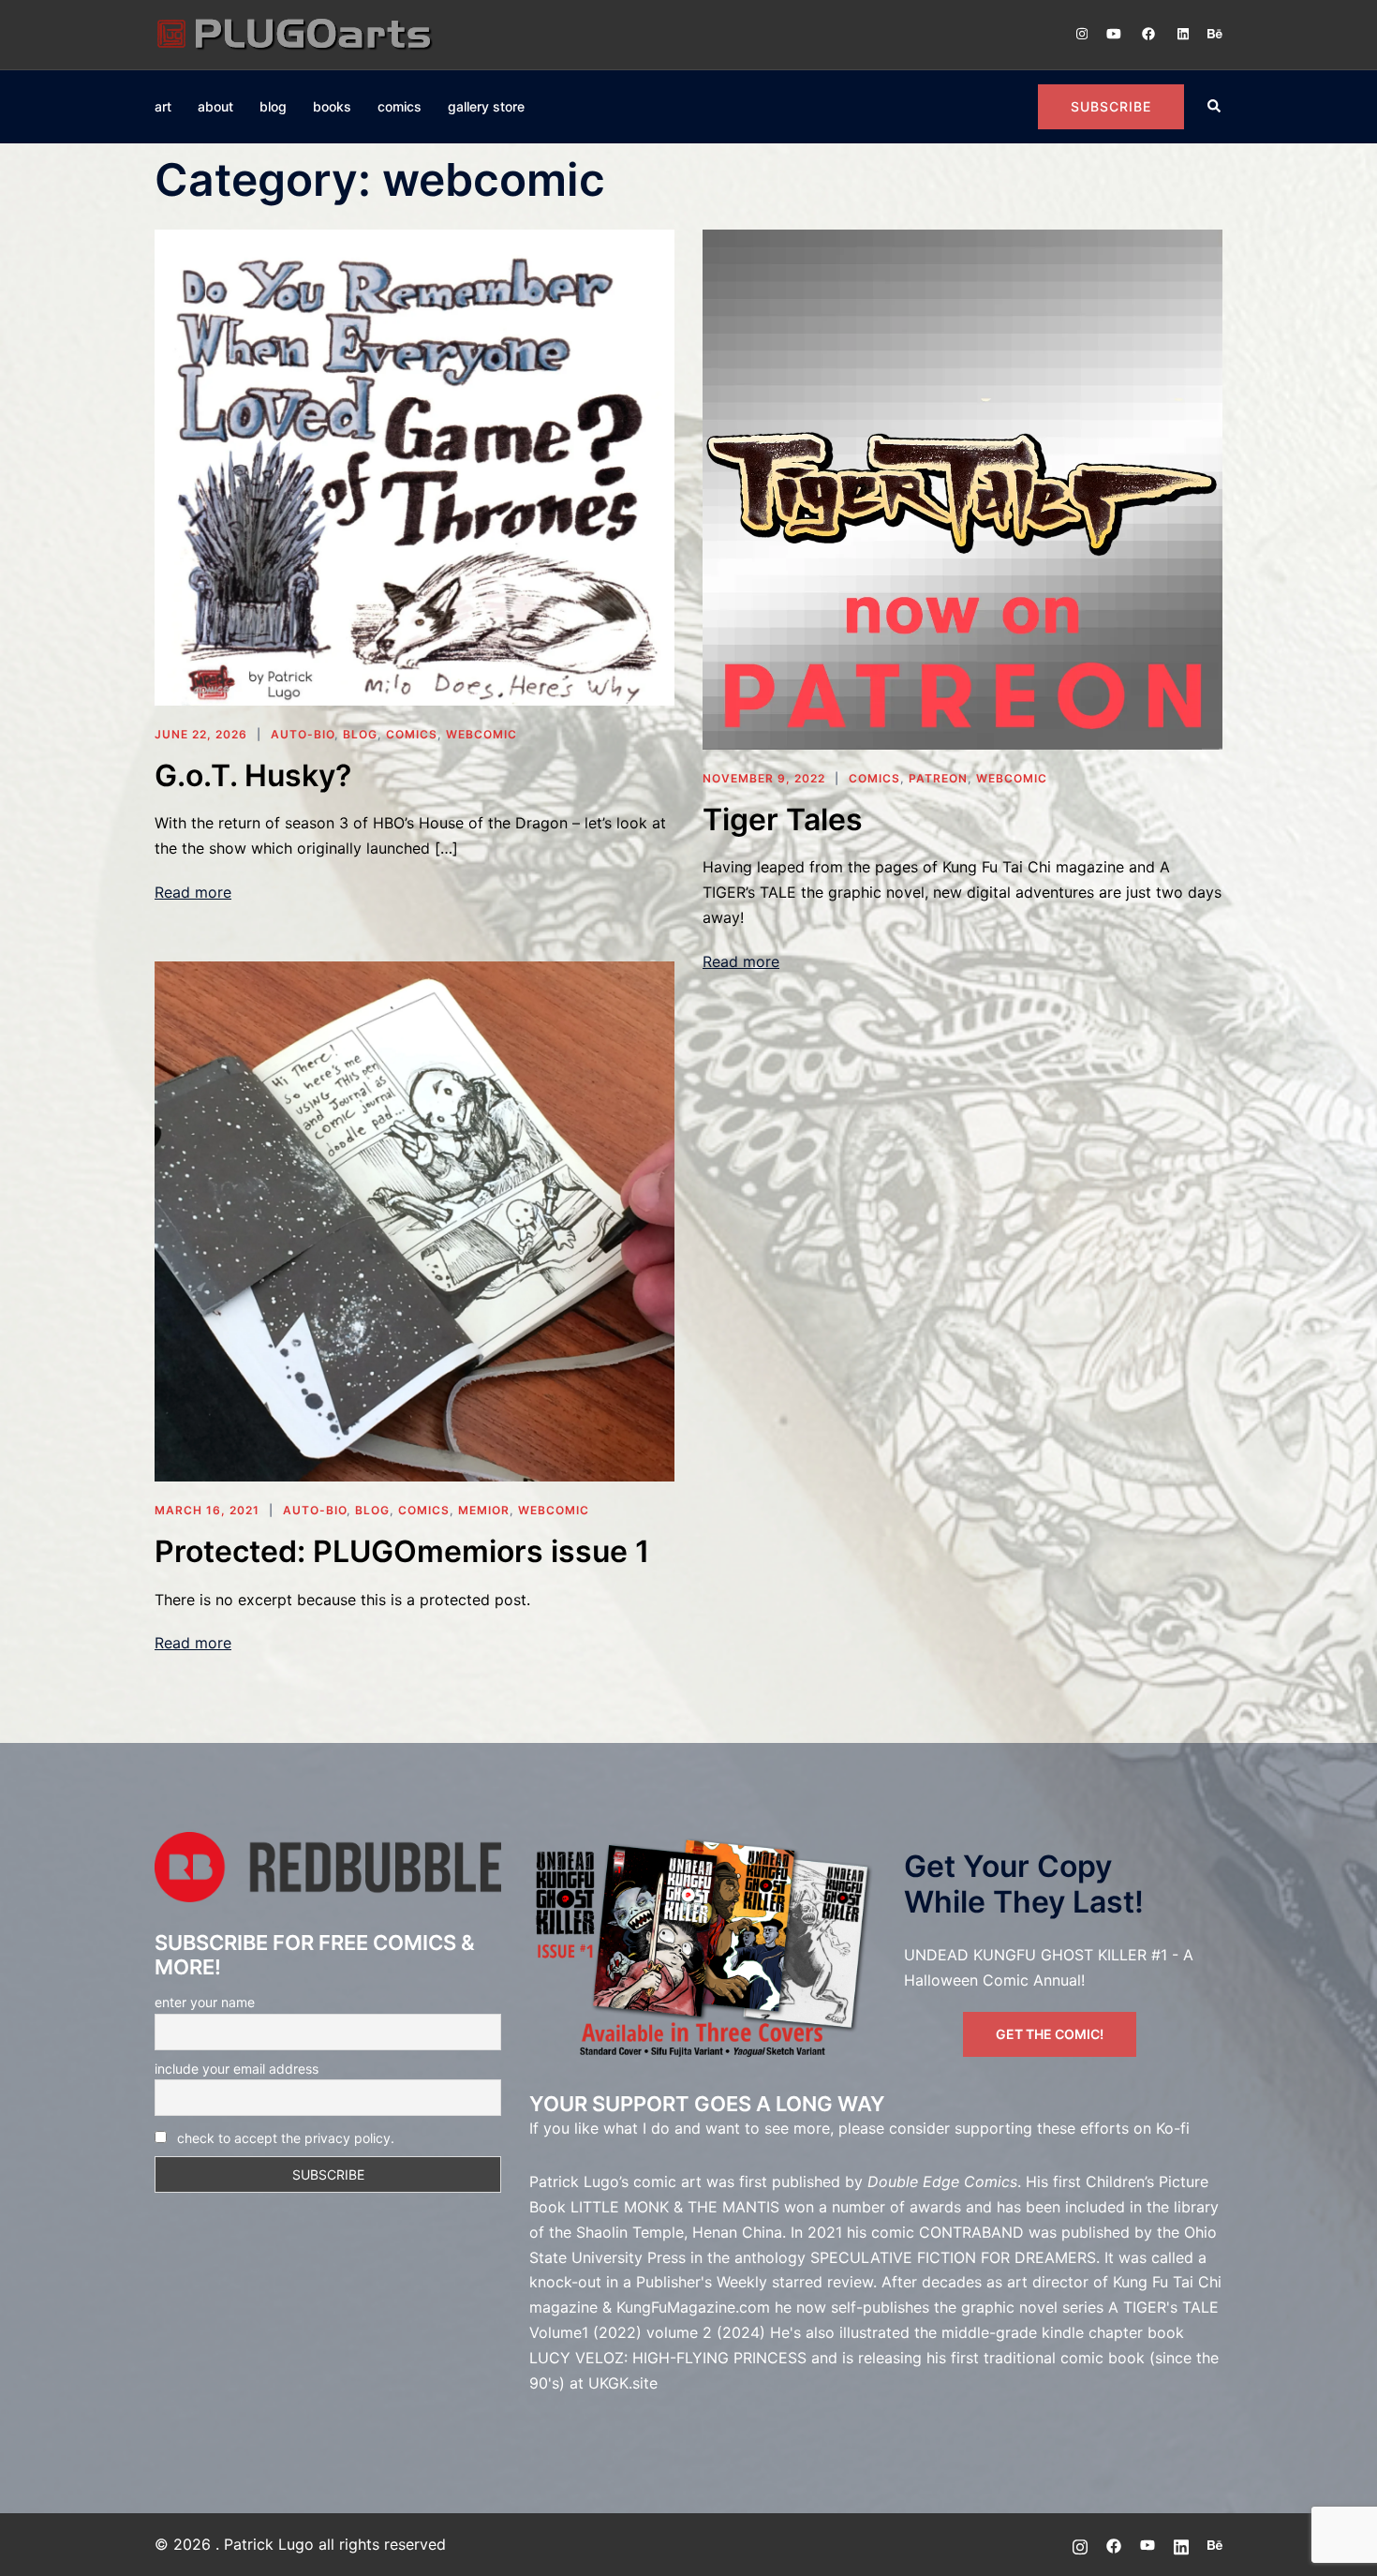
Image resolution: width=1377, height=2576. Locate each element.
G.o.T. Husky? (253, 775)
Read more (193, 892)
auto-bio (303, 734)
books (332, 106)
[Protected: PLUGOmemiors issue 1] (415, 1220)
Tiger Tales (783, 819)
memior (484, 1510)
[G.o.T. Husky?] (415, 466)
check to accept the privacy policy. (286, 2138)
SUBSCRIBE (1111, 106)
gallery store (486, 106)
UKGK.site (623, 2383)
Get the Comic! (1050, 2034)
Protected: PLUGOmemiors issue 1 (402, 1551)
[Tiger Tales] (962, 487)
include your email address (237, 2069)
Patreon (938, 778)
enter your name (205, 2002)
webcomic (481, 734)
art (163, 106)
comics (400, 106)
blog (273, 106)
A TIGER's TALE (1163, 2307)
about (215, 106)
